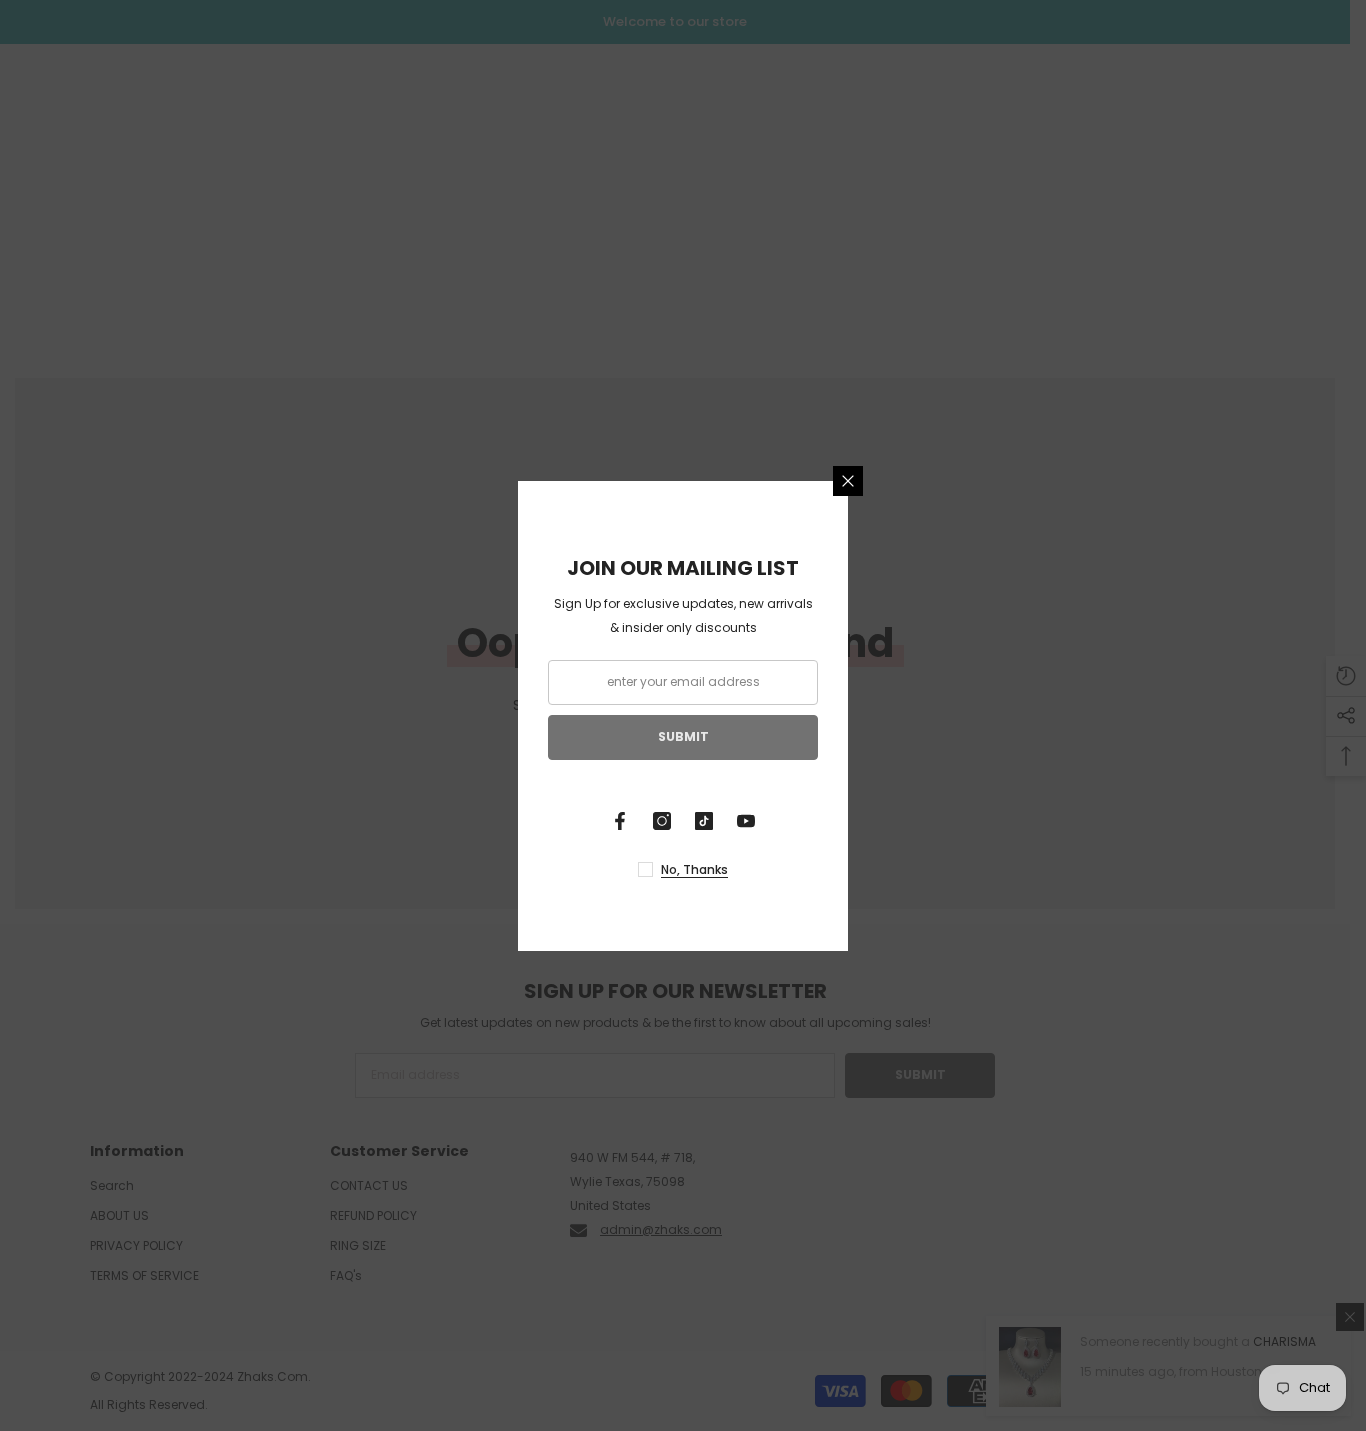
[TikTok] (704, 821)
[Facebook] (620, 821)
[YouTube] (746, 821)
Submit (683, 736)
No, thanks (694, 869)
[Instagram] (662, 821)
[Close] (848, 481)
